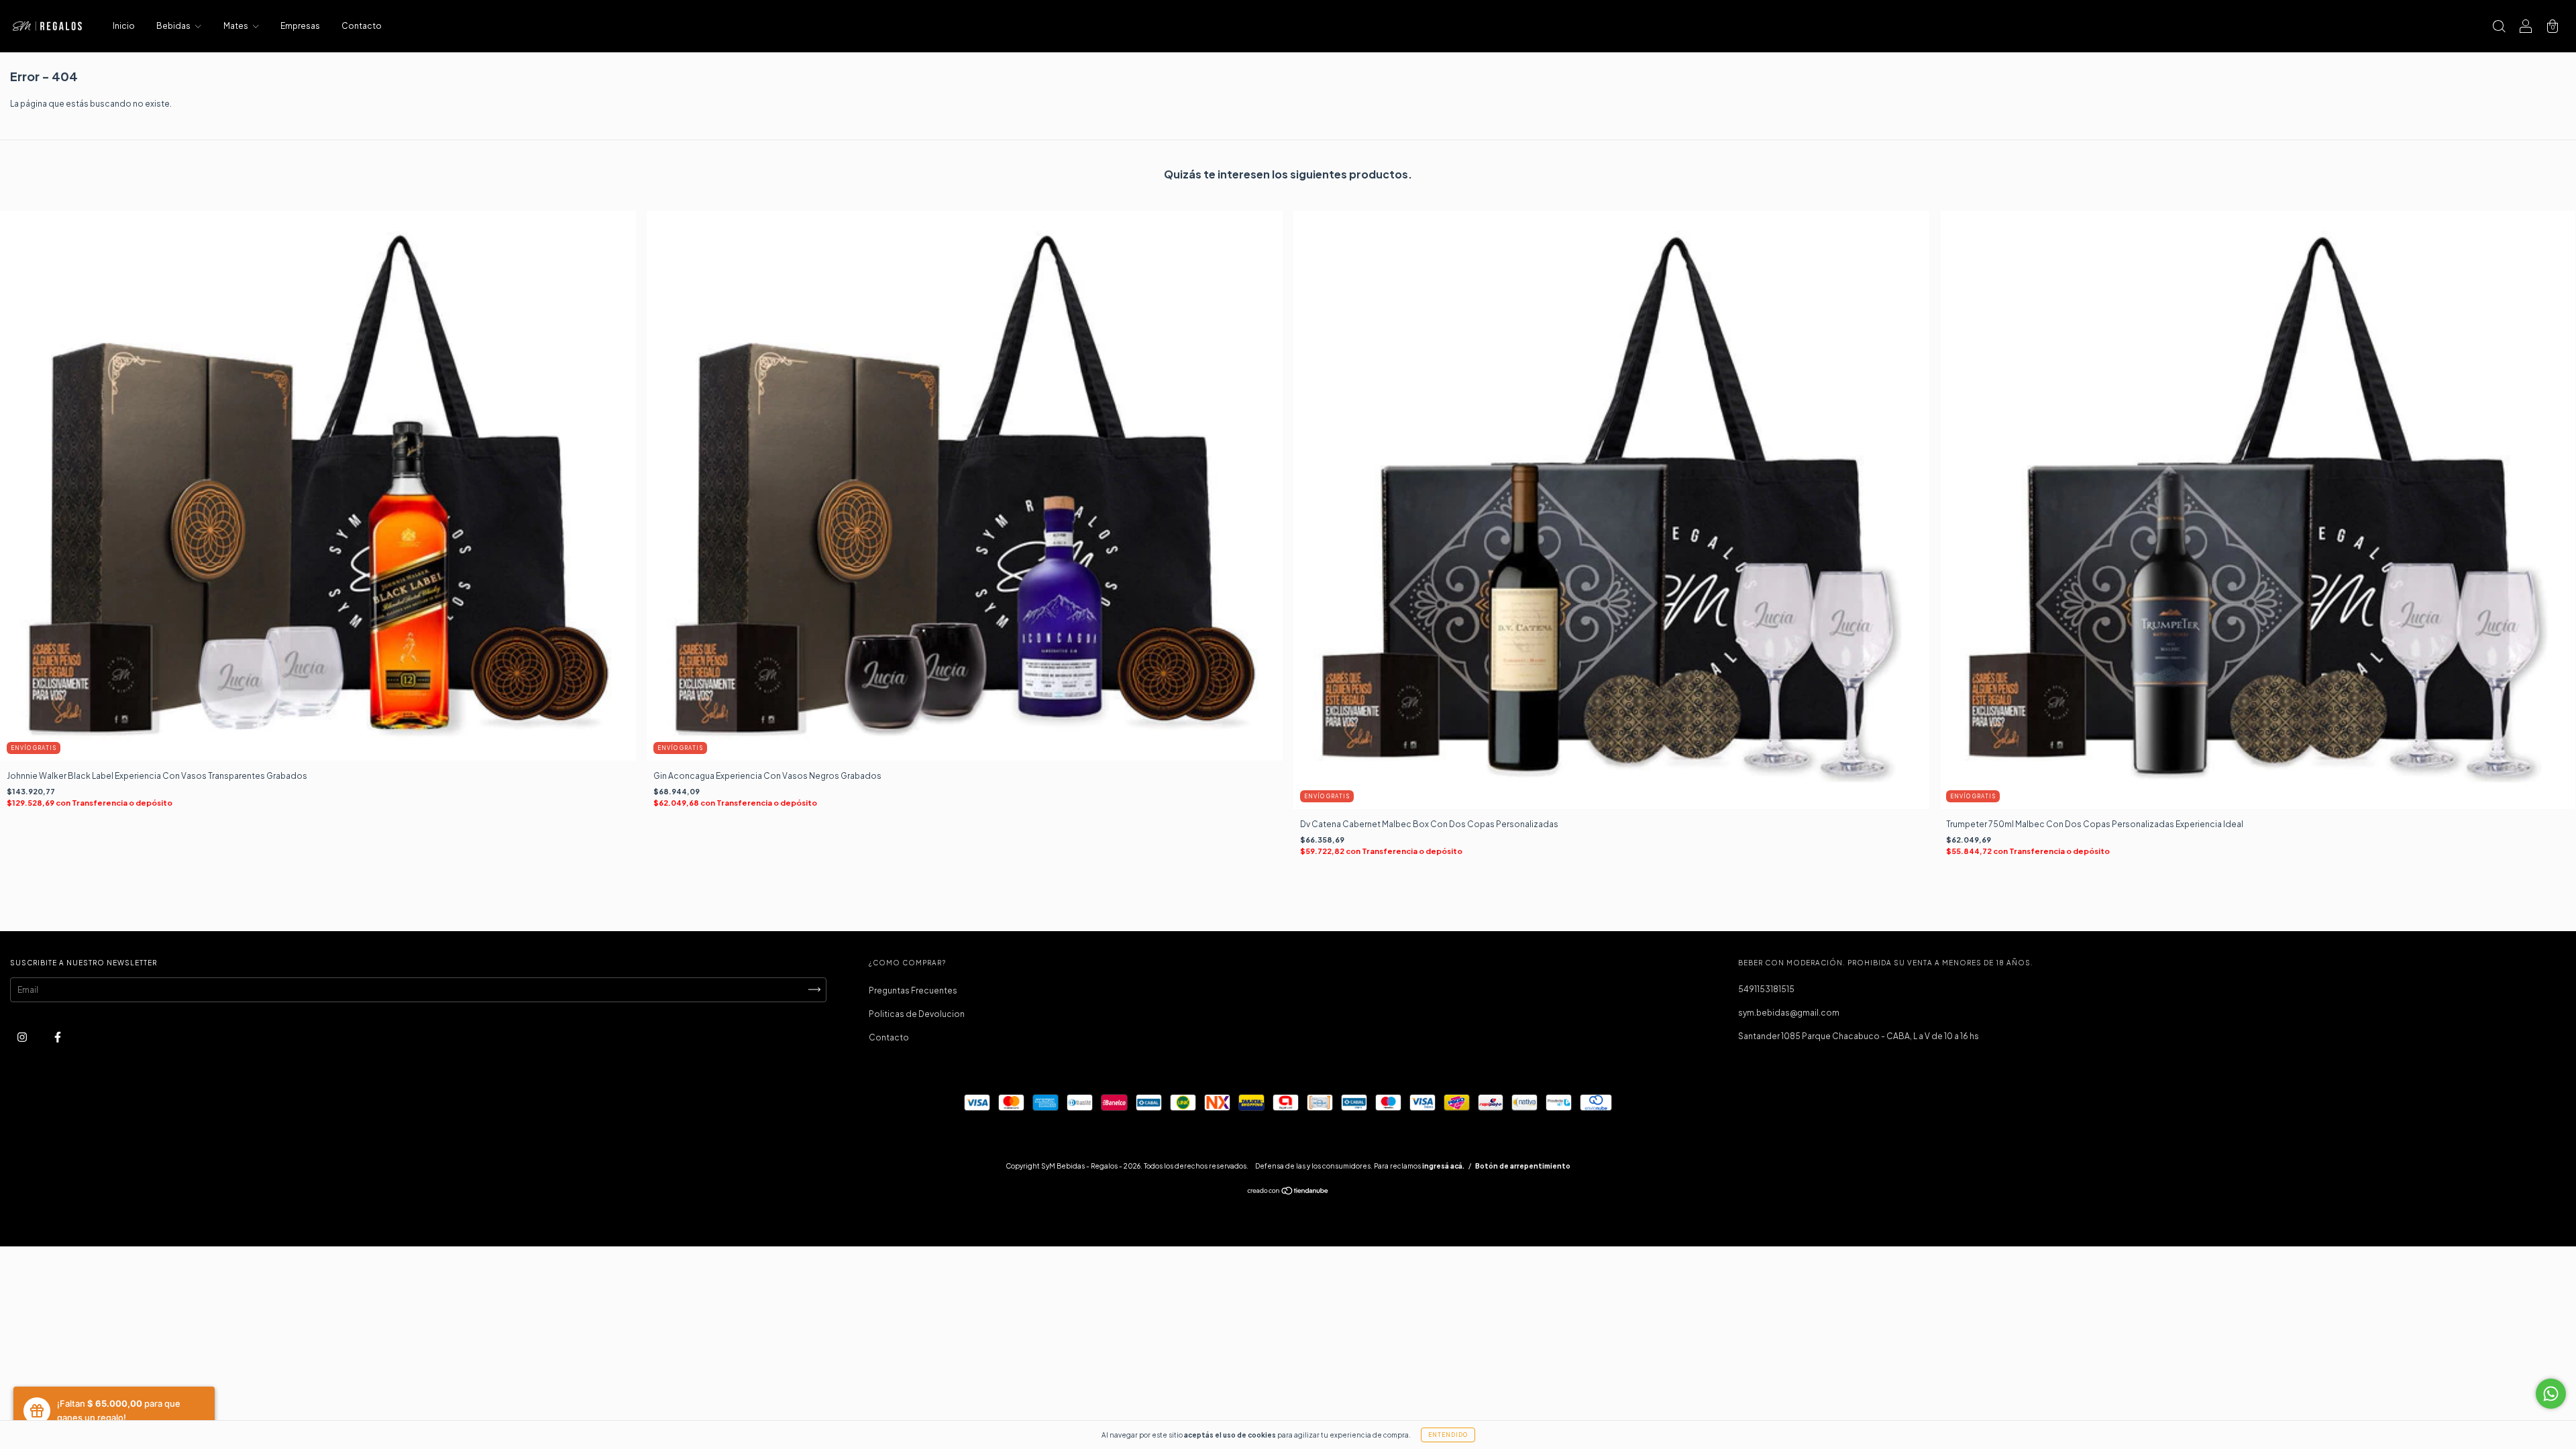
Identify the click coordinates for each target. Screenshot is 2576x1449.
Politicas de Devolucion (917, 1014)
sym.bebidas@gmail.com (1789, 1013)
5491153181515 (1766, 989)
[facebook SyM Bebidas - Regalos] (58, 1037)
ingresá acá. (1443, 1166)
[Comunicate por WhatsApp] (2551, 1394)
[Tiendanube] (1288, 1192)
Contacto (362, 26)
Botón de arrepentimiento (1523, 1166)
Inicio (124, 26)
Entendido (1448, 1435)
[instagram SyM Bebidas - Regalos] (23, 1037)
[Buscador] (2499, 28)
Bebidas (174, 26)
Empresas (300, 26)
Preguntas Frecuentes (913, 990)
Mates (236, 26)
